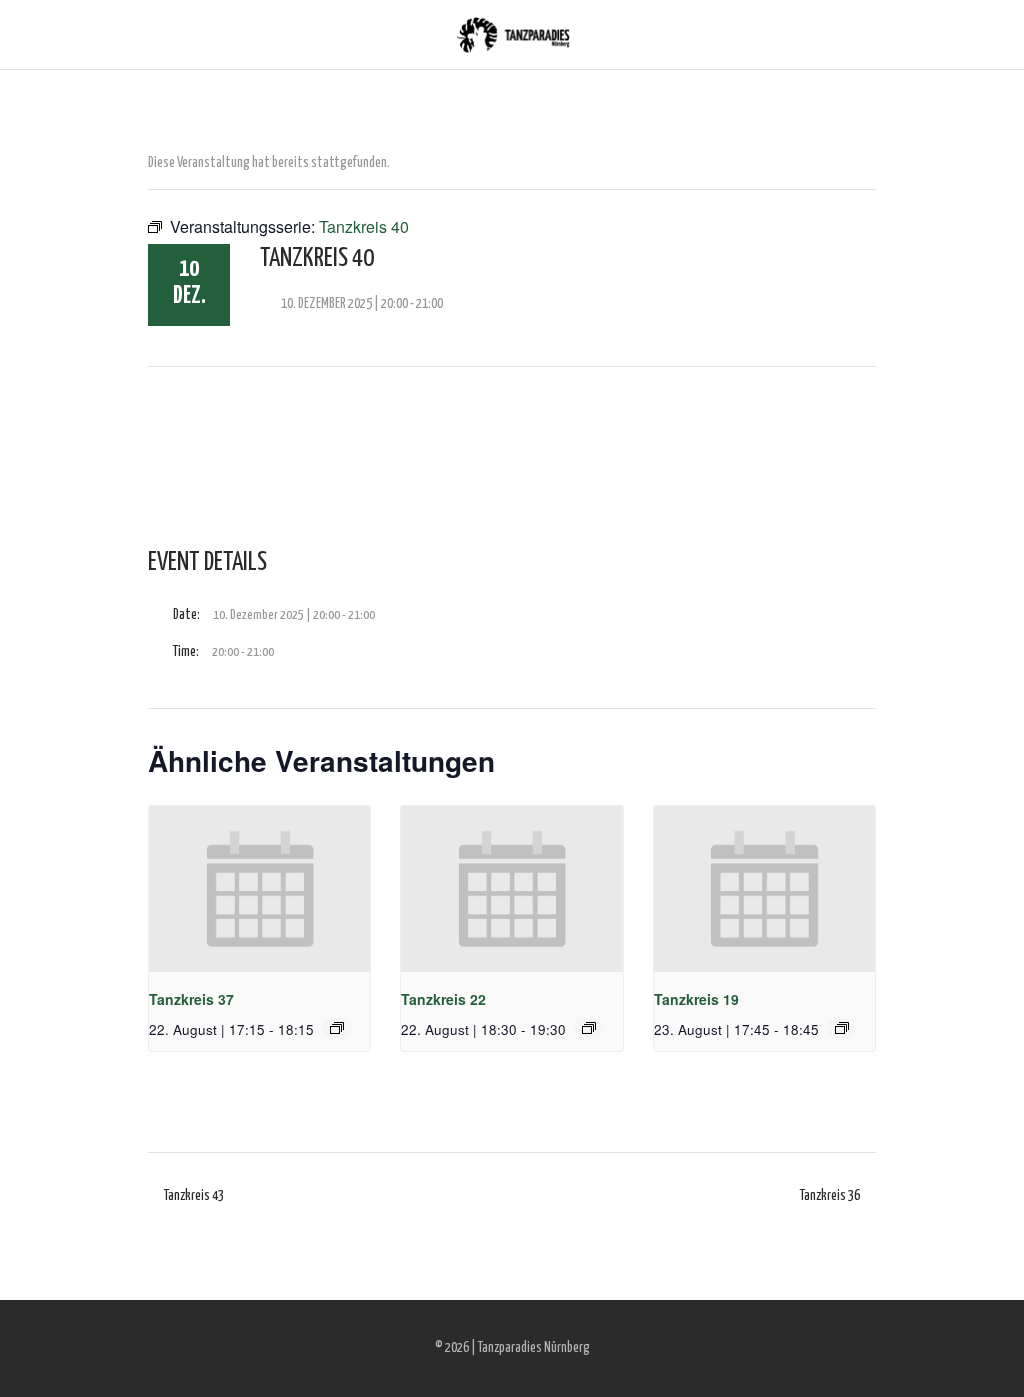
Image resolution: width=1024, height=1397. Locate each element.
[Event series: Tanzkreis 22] (589, 1028)
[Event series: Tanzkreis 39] (337, 1028)
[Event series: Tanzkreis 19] (842, 1028)
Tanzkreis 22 (443, 999)
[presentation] (259, 889)
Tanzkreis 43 (194, 1196)
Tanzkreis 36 (830, 1196)
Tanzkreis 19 (696, 999)
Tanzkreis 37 (191, 999)
